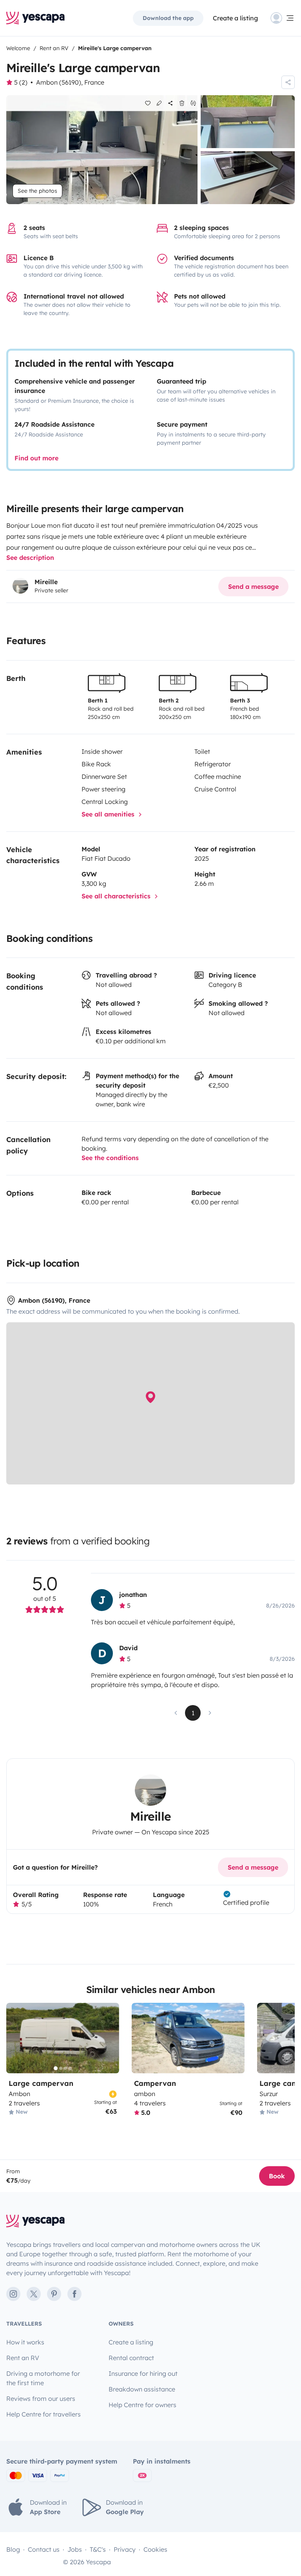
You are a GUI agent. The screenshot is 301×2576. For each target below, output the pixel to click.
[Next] (110, 2038)
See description (30, 558)
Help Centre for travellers (44, 2414)
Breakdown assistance (142, 2389)
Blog (13, 2549)
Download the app (168, 18)
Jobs (75, 2549)
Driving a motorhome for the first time (43, 2378)
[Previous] (16, 2038)
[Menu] (283, 18)
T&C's (98, 2549)
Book (277, 2176)
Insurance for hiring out (143, 2373)
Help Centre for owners (142, 2405)
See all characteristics (117, 896)
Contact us (44, 2549)
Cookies (155, 2549)
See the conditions (110, 1158)
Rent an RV (23, 2358)
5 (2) (21, 82)
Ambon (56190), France (70, 82)
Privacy (125, 2549)
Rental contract (131, 2358)
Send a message (253, 587)
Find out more (36, 458)
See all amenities (109, 814)
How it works (25, 2342)
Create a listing (235, 18)
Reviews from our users (41, 2399)
